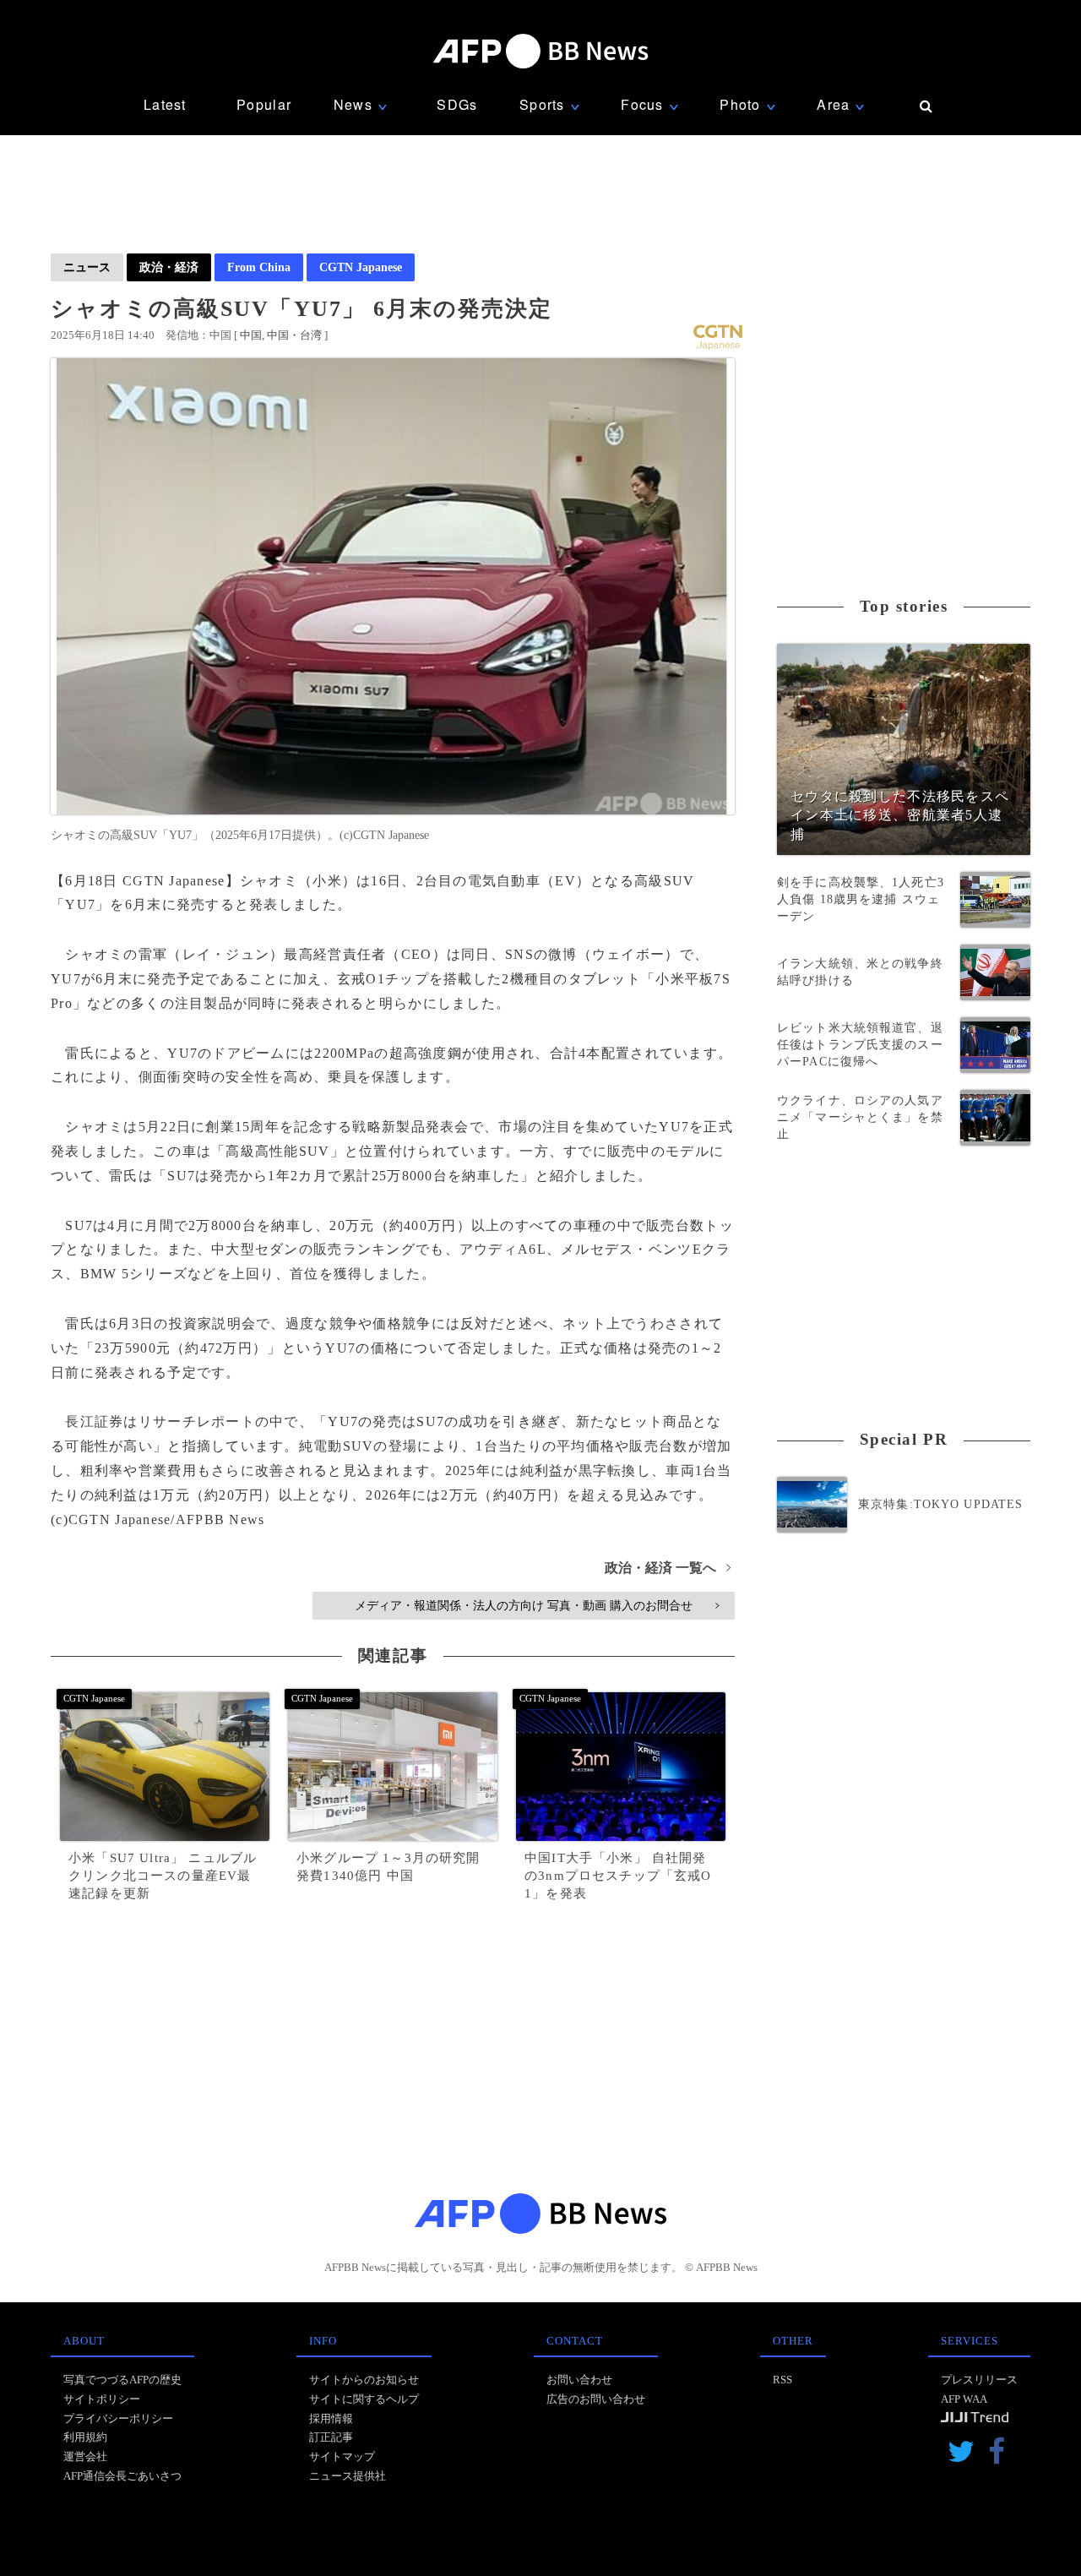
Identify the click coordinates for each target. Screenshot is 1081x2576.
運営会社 (85, 2456)
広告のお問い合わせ (596, 2399)
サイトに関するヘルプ (364, 2399)
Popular (264, 104)
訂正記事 (331, 2437)
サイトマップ (342, 2456)
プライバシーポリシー (118, 2418)
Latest (165, 104)
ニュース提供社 (348, 2476)
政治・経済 (169, 267)
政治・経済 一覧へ (668, 1568)
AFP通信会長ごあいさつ (122, 2476)
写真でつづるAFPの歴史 (122, 2380)
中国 (251, 335)
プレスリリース (979, 2380)
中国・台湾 (294, 335)
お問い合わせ (579, 2380)
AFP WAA (964, 2399)
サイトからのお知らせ (364, 2380)
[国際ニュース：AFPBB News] (540, 51)
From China (259, 267)
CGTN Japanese (361, 267)
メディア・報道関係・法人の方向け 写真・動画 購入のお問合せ (537, 1605)
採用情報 (331, 2418)
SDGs (457, 104)
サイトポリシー (102, 2399)
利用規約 (85, 2437)
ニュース (87, 267)
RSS (782, 2380)
